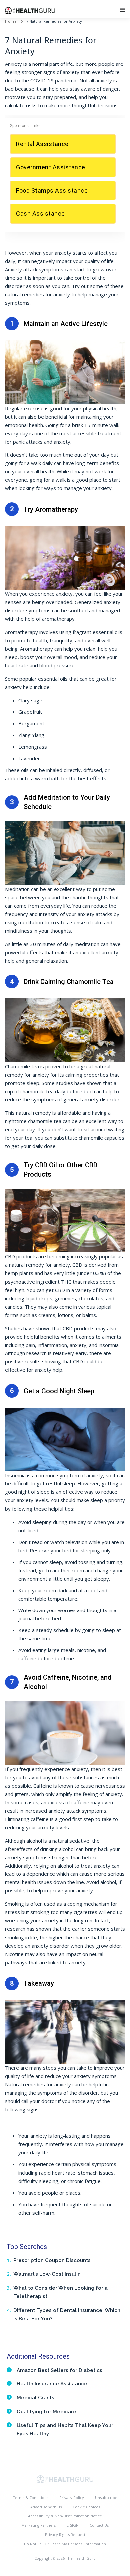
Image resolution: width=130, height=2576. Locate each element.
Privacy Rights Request (65, 2535)
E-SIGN (73, 2525)
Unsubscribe (106, 2497)
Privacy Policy (72, 2497)
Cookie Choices (86, 2507)
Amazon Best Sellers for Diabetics (59, 2370)
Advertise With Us (46, 2507)
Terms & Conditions (30, 2497)
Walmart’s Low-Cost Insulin (47, 2274)
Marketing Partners (38, 2525)
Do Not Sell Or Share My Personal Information (65, 2544)
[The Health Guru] (65, 2479)
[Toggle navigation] (122, 10)
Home (11, 21)
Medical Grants (35, 2398)
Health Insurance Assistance (52, 2384)
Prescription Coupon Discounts (52, 2260)
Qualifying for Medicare (46, 2412)
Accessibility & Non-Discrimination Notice (65, 2516)
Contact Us (99, 2525)
